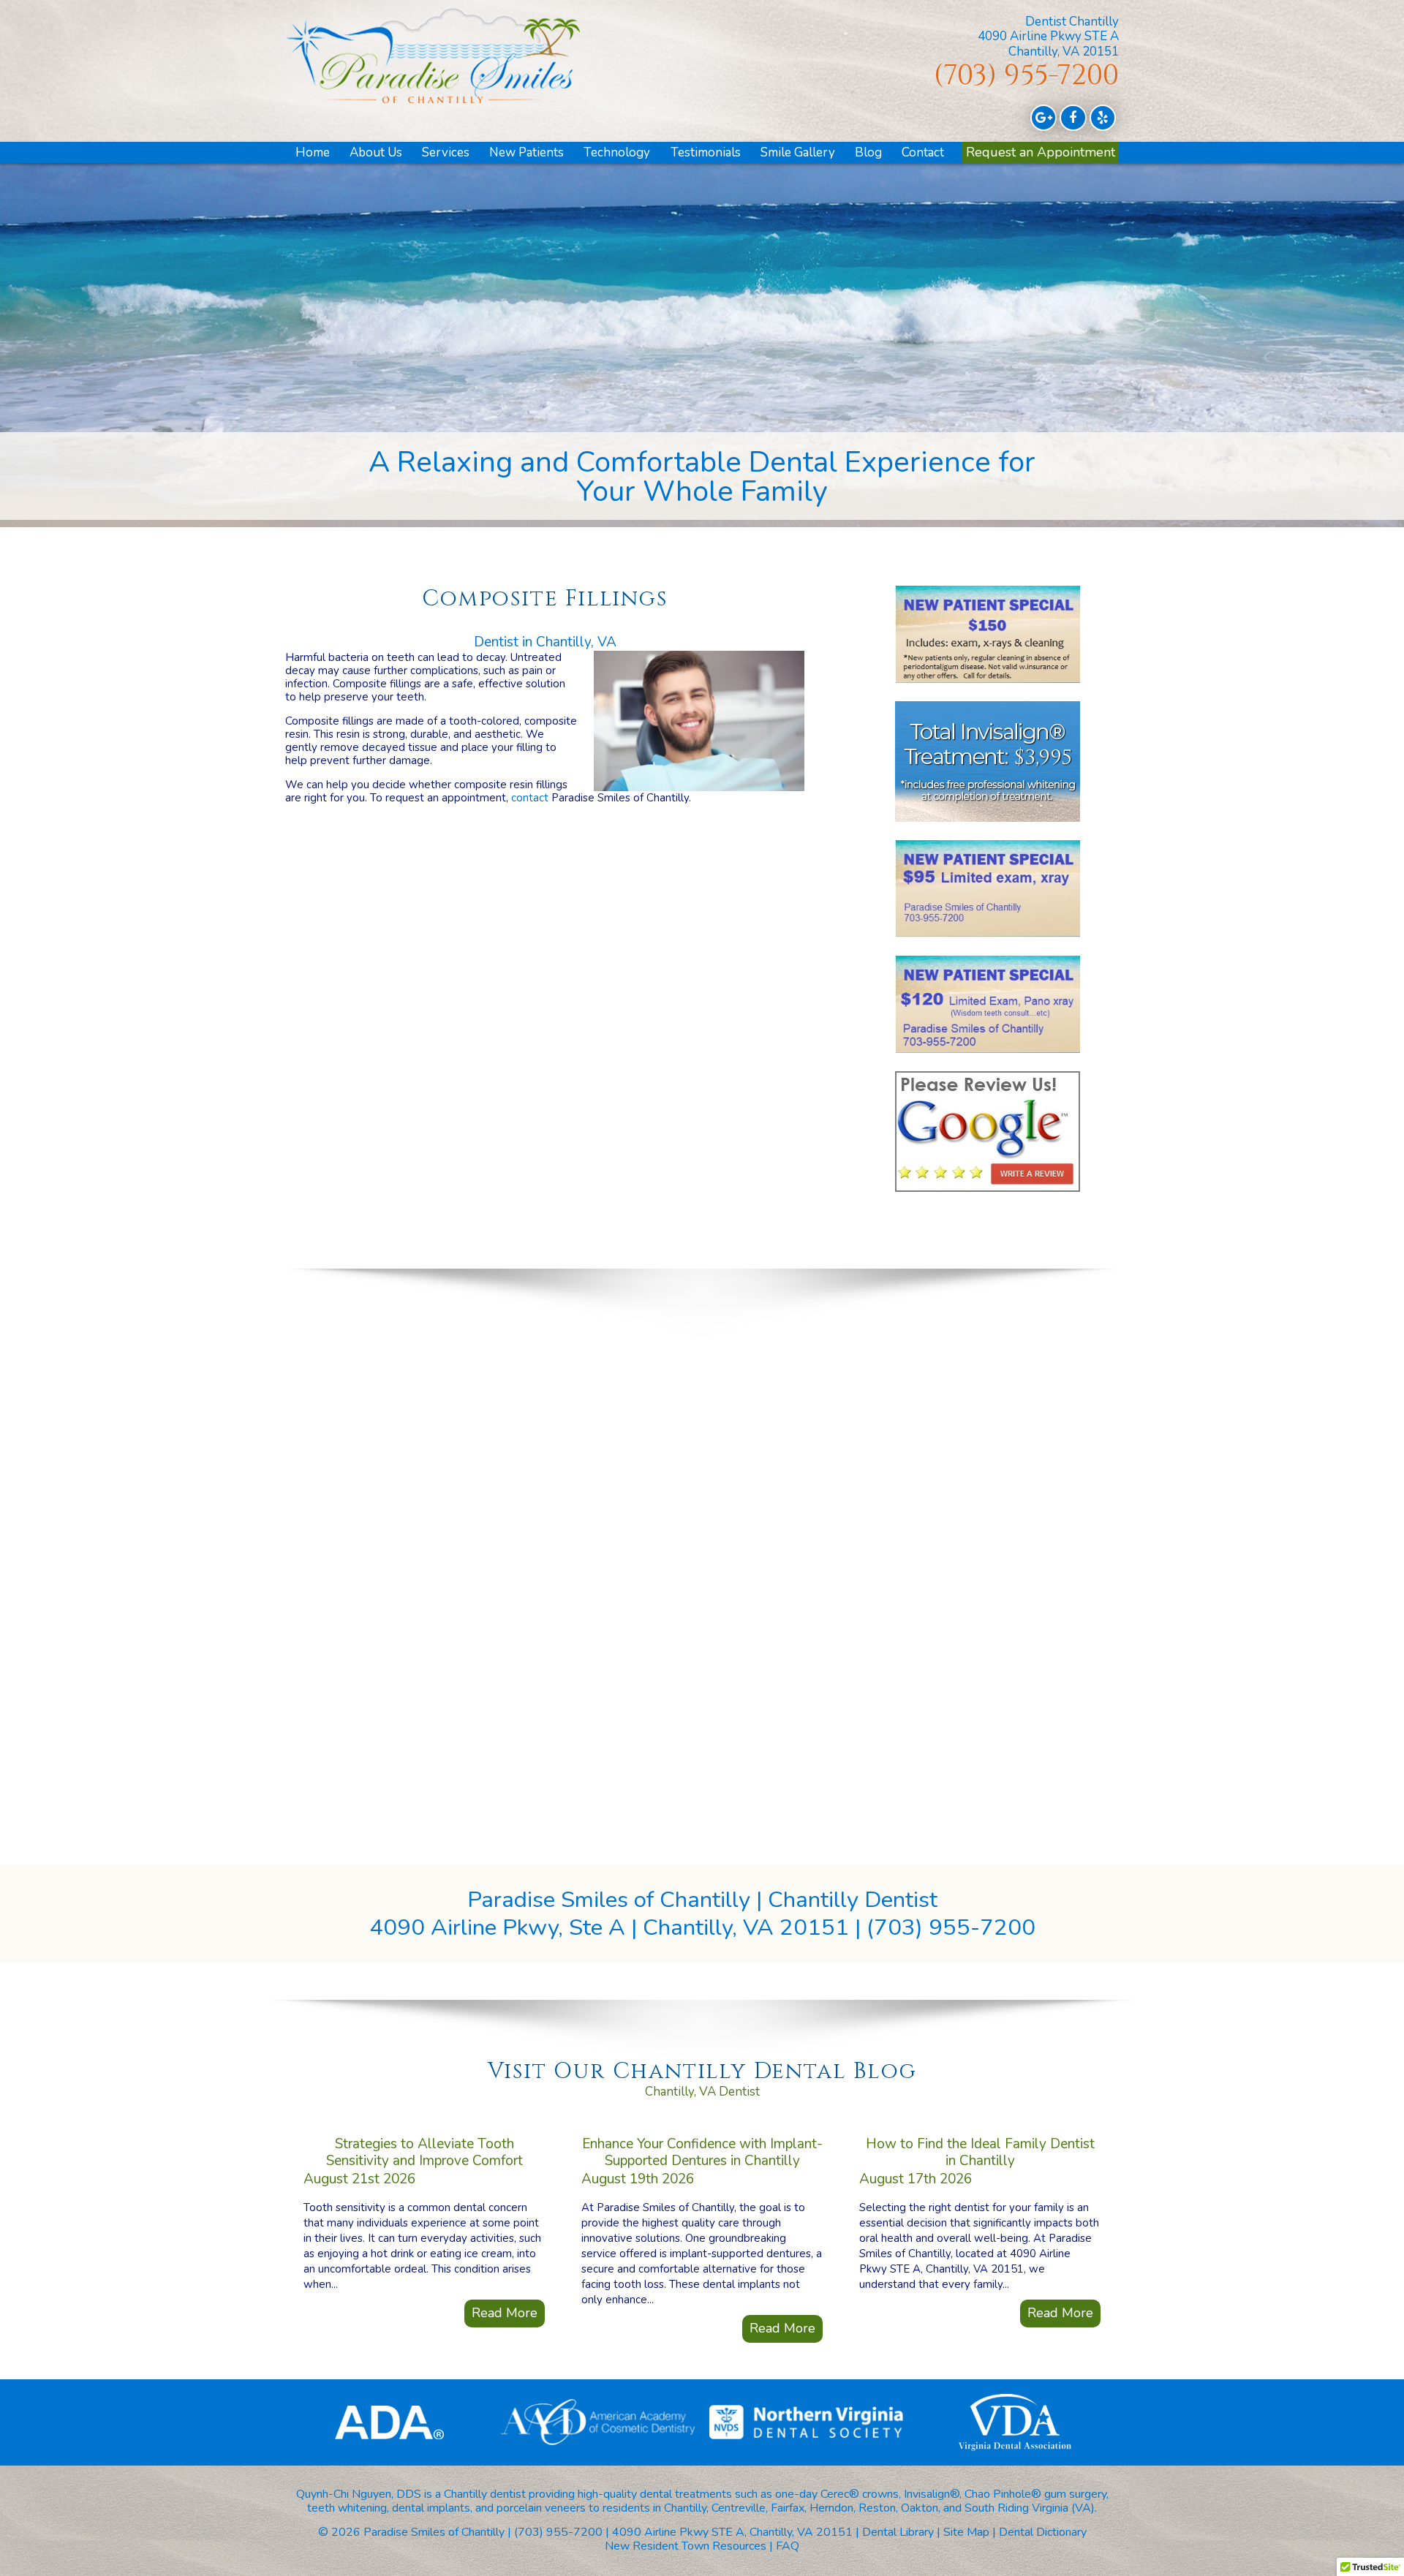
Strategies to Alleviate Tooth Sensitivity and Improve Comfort (424, 2152)
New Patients (526, 152)
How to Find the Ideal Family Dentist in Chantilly (980, 2152)
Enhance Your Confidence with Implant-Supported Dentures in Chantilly (702, 2152)
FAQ (788, 2546)
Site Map (966, 2532)
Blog (868, 152)
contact (530, 798)
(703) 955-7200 (1026, 76)
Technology (617, 152)
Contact (923, 152)
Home (313, 152)
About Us (376, 152)
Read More (505, 2313)
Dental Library (898, 2532)
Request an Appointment (1041, 152)
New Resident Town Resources (686, 2546)
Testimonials (706, 152)
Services (446, 152)
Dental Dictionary (1043, 2532)
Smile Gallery (798, 152)
